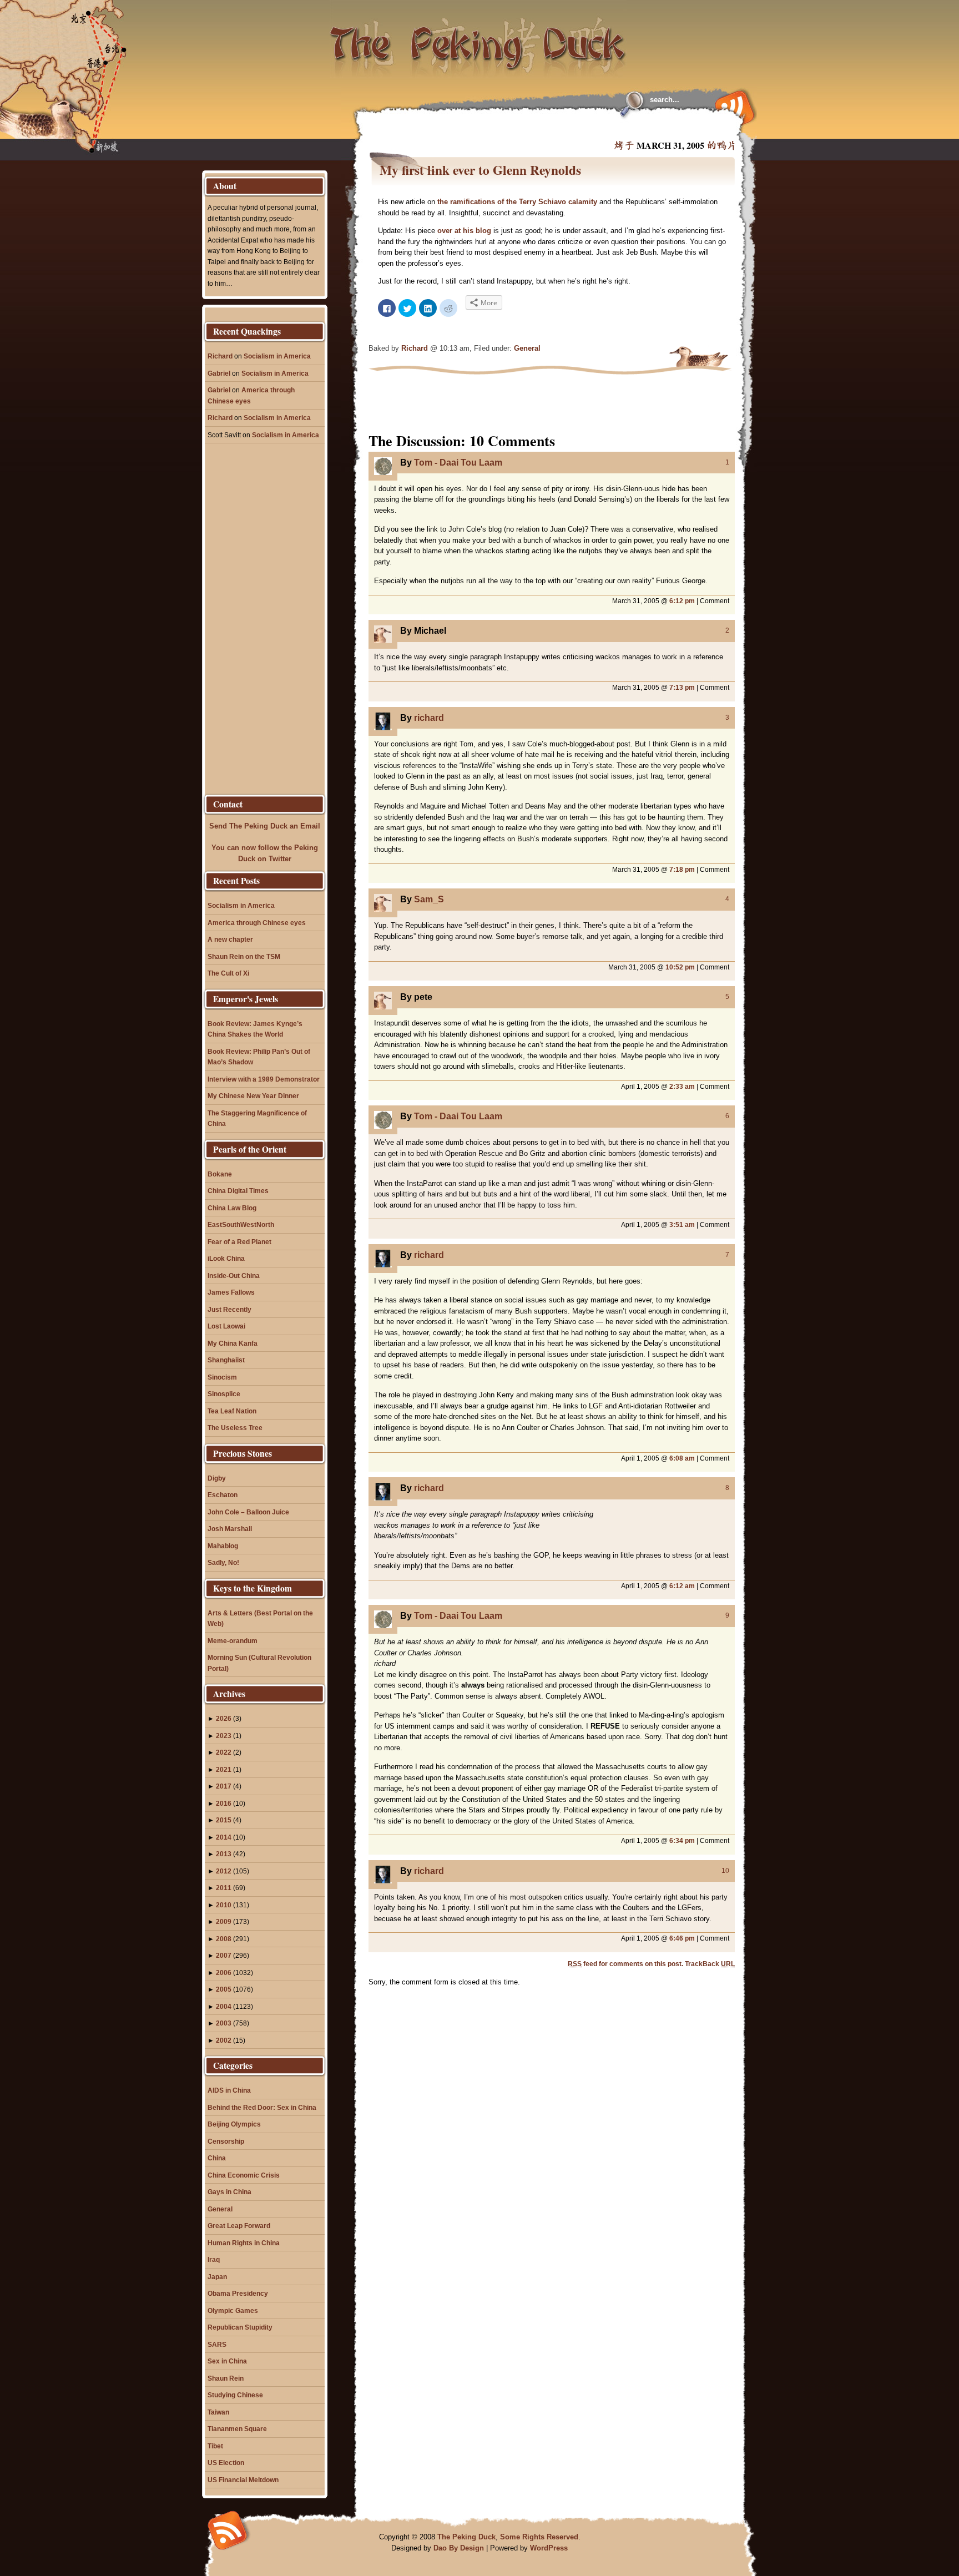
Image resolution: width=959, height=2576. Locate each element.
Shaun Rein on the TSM (244, 956)
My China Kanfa (233, 1343)
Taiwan (218, 2412)
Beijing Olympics (234, 2124)
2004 (224, 2006)
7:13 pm (682, 687)
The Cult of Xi (228, 973)
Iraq (214, 2259)
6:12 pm (682, 601)
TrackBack (710, 1964)
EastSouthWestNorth (241, 1224)
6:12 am (682, 1586)
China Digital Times (238, 1191)
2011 (224, 1888)
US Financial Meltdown (243, 2480)
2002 (224, 2040)
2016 (224, 1803)
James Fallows (231, 1292)
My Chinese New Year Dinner (253, 1096)
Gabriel (219, 373)
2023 (224, 1736)
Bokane (220, 1174)
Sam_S (429, 899)
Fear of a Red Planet (239, 1242)
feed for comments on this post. (625, 1964)
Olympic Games (233, 2310)
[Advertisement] (504, 128)
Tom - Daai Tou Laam (458, 463)
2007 (224, 1955)
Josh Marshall (230, 1529)
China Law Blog (232, 1208)
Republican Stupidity (240, 2327)
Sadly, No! (223, 1562)
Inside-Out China (234, 1276)
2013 (224, 1854)
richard (429, 718)
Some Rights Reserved (539, 2537)
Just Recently (229, 1309)
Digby (217, 1478)
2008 (224, 1939)
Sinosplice (224, 1394)
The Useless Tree (235, 1428)
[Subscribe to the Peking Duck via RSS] (732, 107)
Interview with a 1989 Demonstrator (264, 1079)
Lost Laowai (226, 1326)
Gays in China (229, 2192)
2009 (224, 1921)
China (217, 2158)
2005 (224, 1989)
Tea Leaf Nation (232, 1411)
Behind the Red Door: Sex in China (262, 2107)
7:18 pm (682, 869)
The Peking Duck (466, 2537)
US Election (226, 2463)
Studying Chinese (235, 2395)
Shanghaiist (226, 1360)
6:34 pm (682, 1840)
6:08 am (682, 1458)
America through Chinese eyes (257, 923)
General (527, 348)
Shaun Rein (226, 2378)
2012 (224, 1871)
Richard (415, 348)
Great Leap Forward (239, 2226)
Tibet (215, 2446)
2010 (224, 1905)
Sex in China (227, 2361)
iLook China (226, 1258)
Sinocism (222, 1377)
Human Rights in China (244, 2243)
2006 (224, 1973)
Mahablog (223, 1546)
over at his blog (465, 231)
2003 (224, 2023)
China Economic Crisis (244, 2175)
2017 (224, 1786)
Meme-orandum (233, 1641)
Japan (217, 2277)
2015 (224, 1820)
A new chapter (230, 939)
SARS (217, 2344)
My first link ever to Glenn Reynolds (480, 170)
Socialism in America (277, 356)
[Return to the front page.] (478, 39)
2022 (224, 1752)
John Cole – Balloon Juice (248, 1512)
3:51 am (682, 1224)
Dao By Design (459, 2548)
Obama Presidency (238, 2293)
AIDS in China (229, 2090)
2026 (224, 1718)
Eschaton (223, 1495)
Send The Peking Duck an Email (265, 826)
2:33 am (682, 1086)
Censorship (226, 2141)
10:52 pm (680, 967)
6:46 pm (682, 1938)
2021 (224, 1769)
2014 (224, 1837)
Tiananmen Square (237, 2429)
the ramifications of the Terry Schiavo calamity (518, 202)
